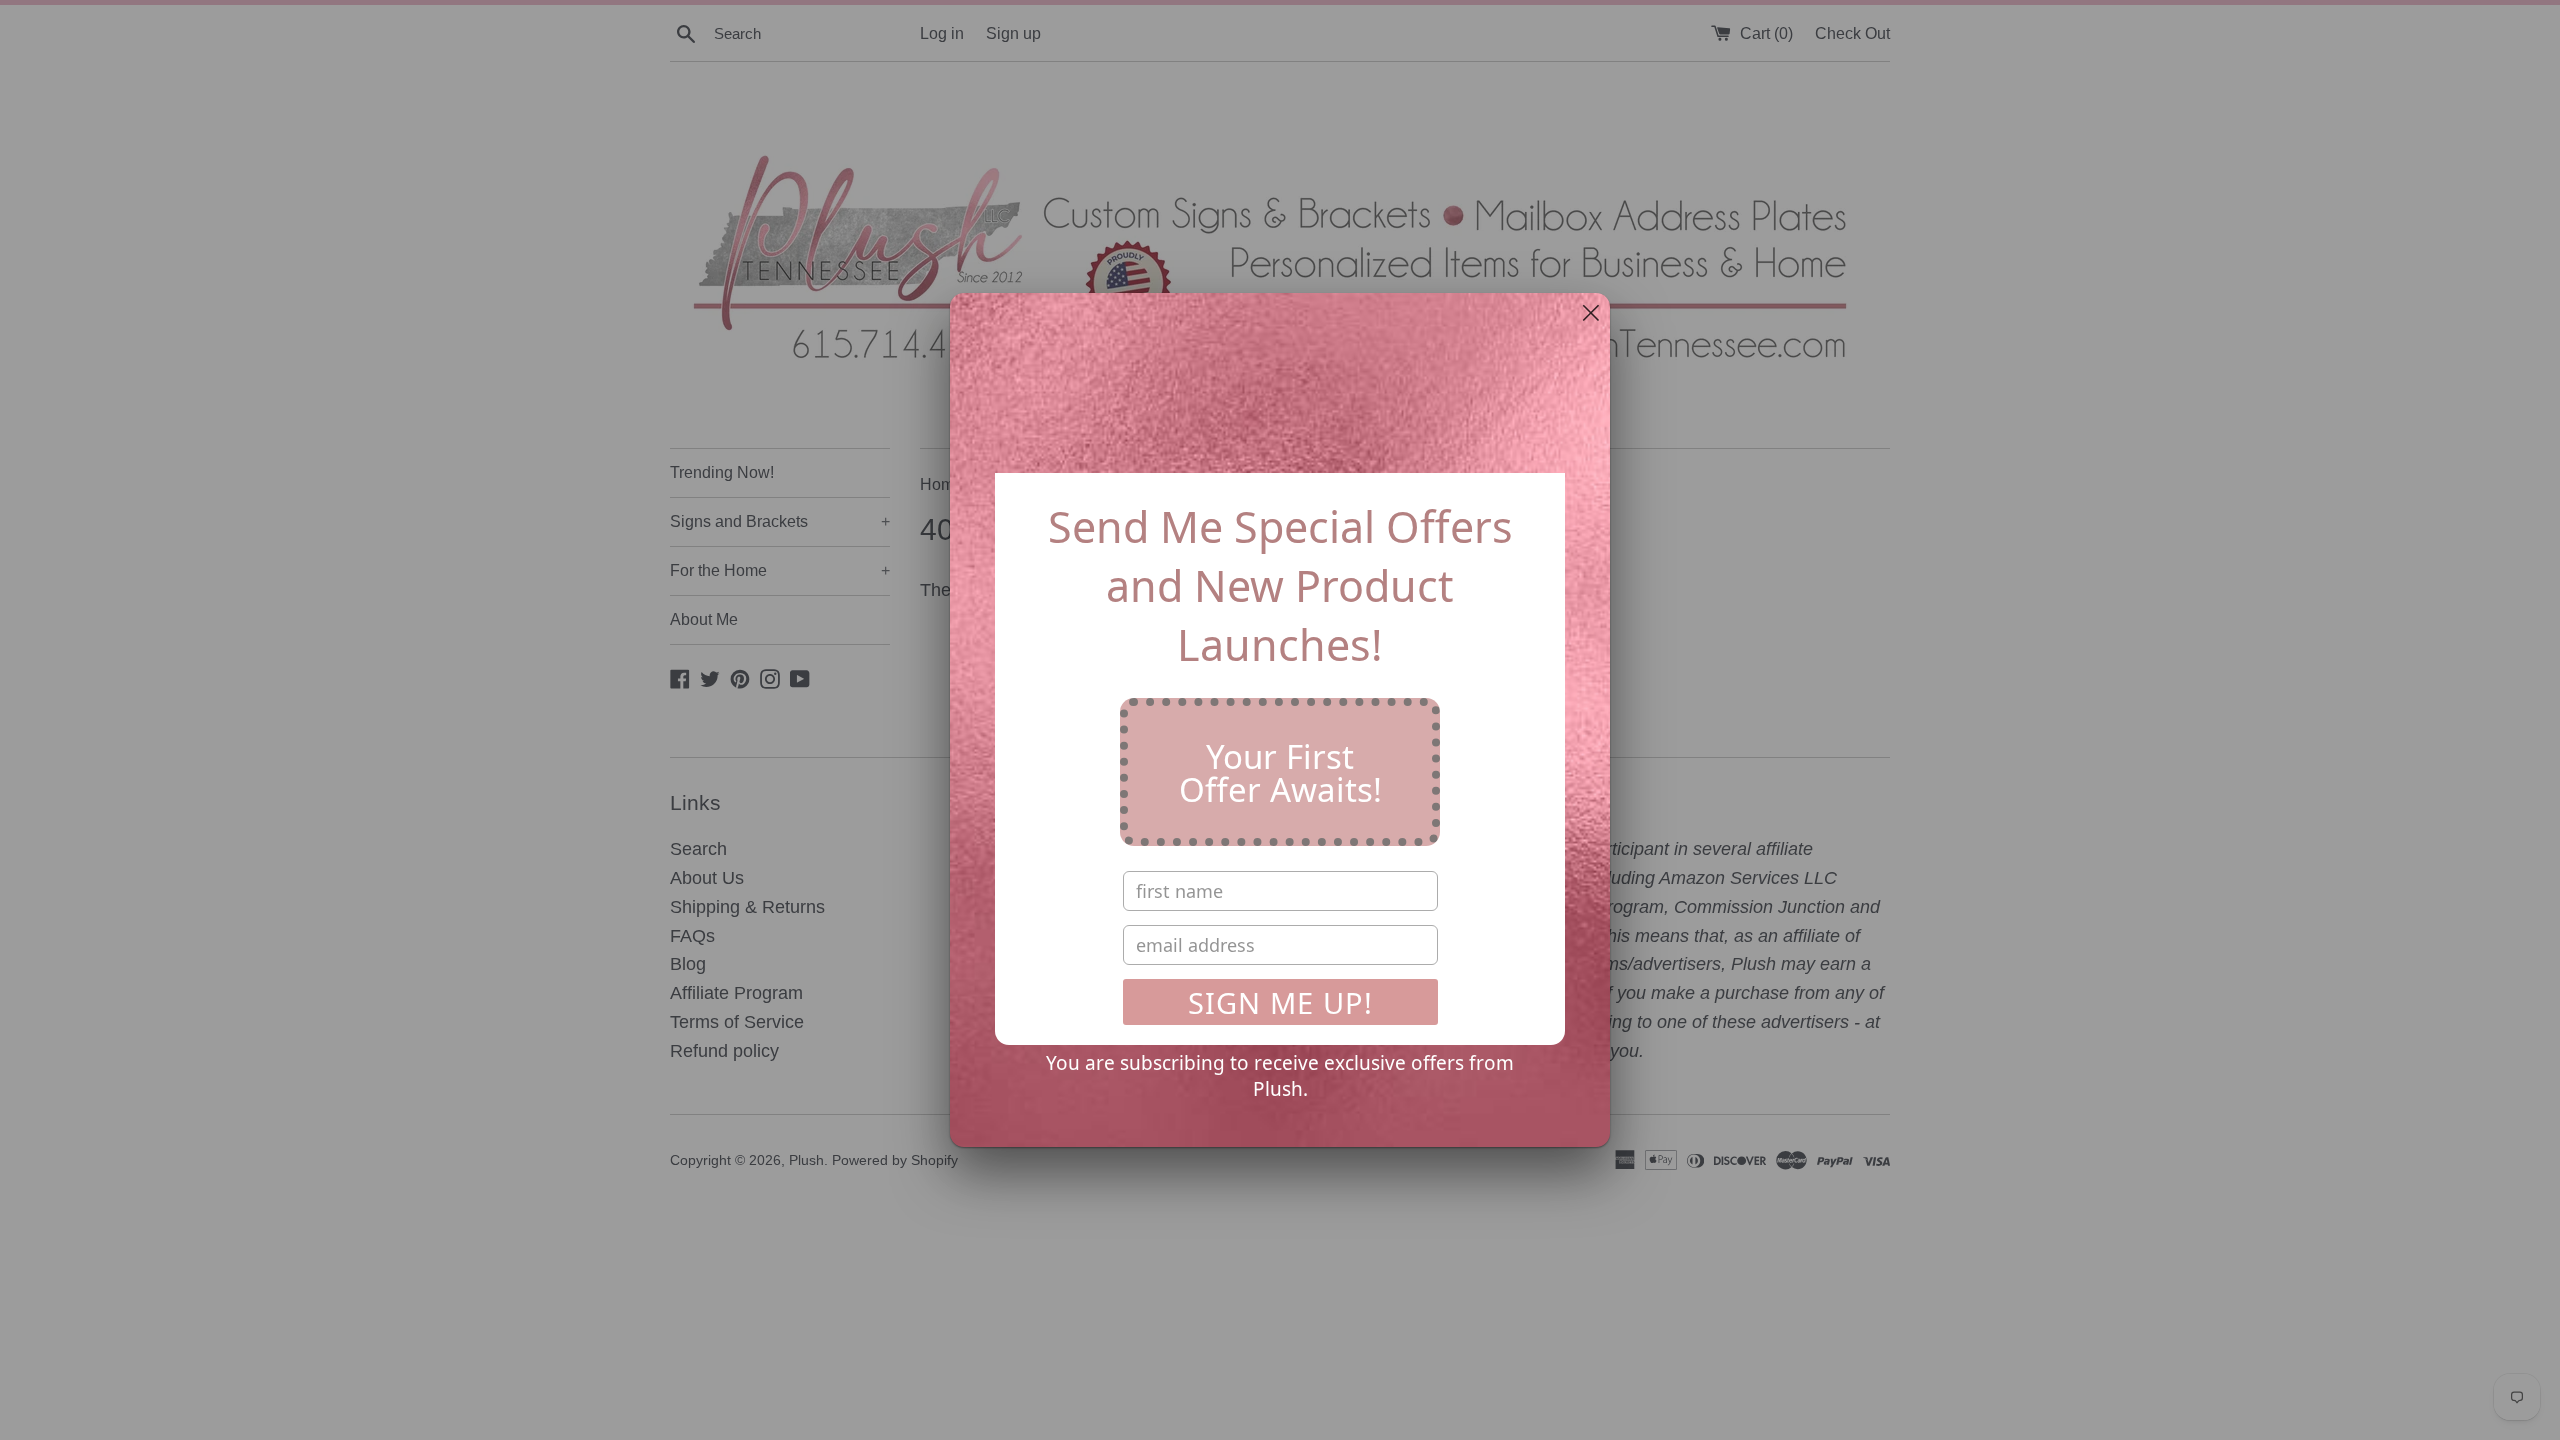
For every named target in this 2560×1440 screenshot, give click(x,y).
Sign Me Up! (1280, 1002)
